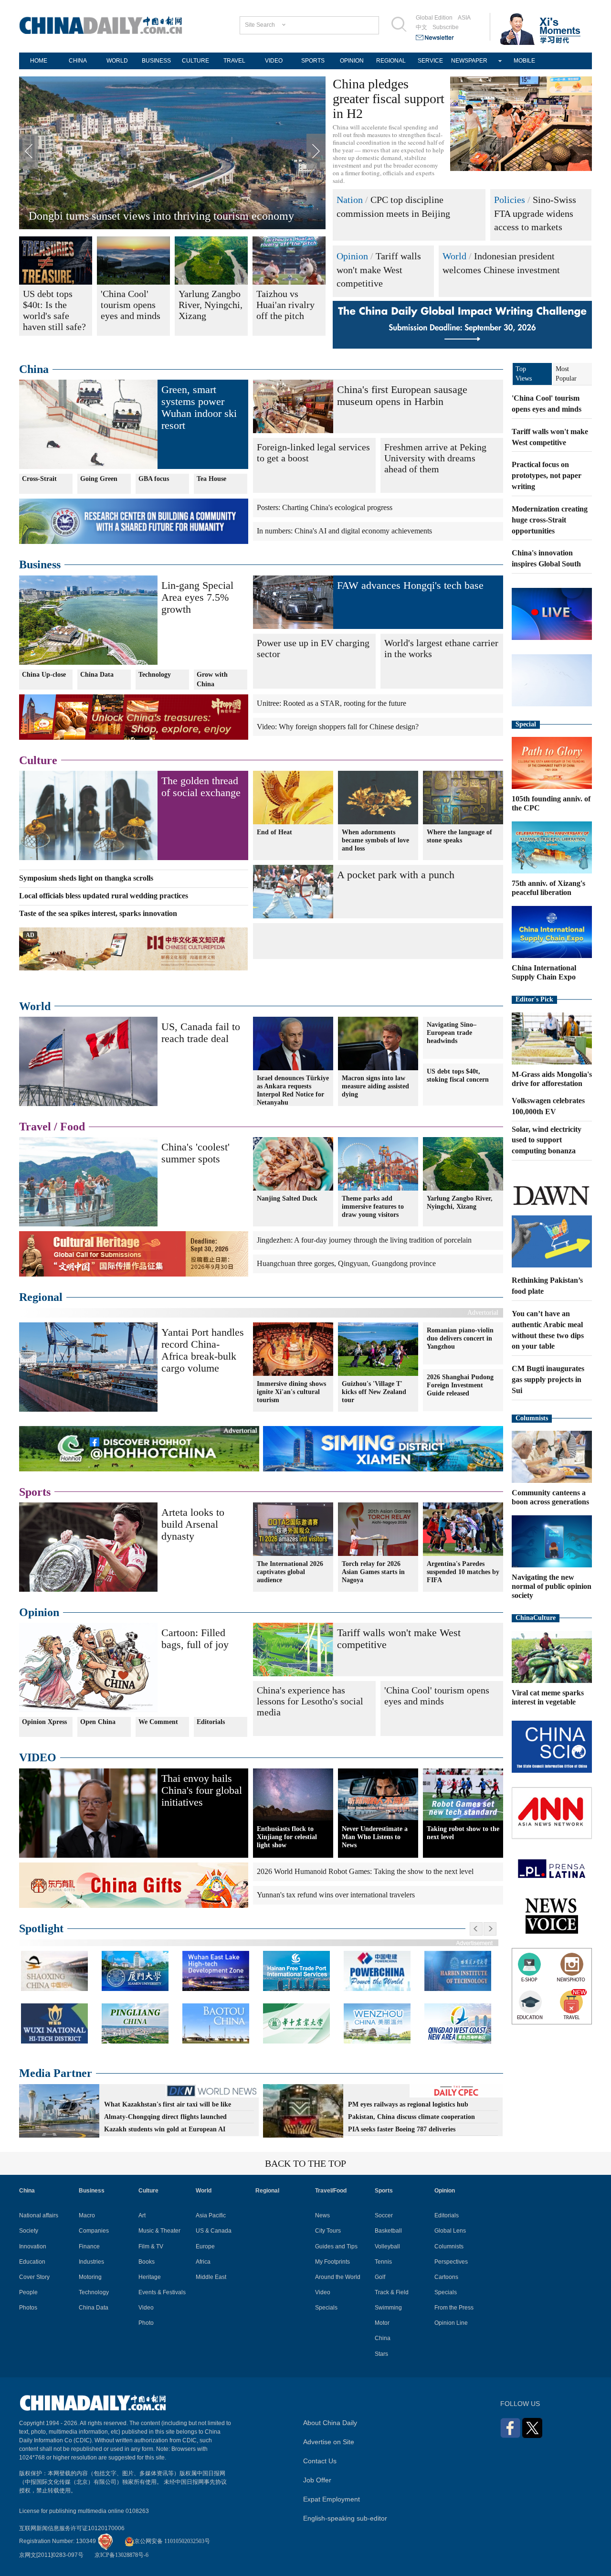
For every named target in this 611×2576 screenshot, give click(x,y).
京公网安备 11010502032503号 (172, 2541)
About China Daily (330, 2423)
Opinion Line (451, 2323)
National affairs (39, 2215)
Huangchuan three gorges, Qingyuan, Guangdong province (346, 1263)
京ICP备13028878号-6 (121, 2555)
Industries (91, 2262)
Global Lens (450, 2231)
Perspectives (451, 2262)
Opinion (352, 256)
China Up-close (44, 675)
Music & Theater (159, 2231)
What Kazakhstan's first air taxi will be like (168, 2104)
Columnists (532, 1418)
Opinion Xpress (44, 1722)
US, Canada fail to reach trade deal (201, 1033)
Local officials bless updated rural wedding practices (104, 896)
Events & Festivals (162, 2292)
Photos (28, 2308)
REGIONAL (391, 61)
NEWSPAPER (469, 61)
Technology (155, 675)
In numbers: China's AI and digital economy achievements (344, 531)
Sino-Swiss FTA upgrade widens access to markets (535, 213)
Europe (205, 2246)
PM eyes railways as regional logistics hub (408, 2104)
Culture (38, 760)
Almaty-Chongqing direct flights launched (165, 2117)
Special (526, 724)
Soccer (384, 2215)
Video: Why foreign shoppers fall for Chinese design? (338, 727)
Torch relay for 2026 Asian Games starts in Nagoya (373, 1572)
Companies (94, 2231)
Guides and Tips (336, 2246)
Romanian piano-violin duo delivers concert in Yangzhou (460, 1338)
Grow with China (212, 679)
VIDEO (274, 61)
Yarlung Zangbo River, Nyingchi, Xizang (460, 1203)
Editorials (211, 1722)
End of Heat (274, 832)
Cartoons (446, 2277)
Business (40, 564)
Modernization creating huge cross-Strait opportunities (550, 520)
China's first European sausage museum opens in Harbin (402, 395)
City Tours (328, 2231)
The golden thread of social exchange (201, 787)
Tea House (211, 479)
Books (147, 2262)
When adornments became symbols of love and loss (375, 840)
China (34, 369)
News (322, 2215)
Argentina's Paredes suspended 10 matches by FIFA (463, 1572)
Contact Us (320, 2461)
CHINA (78, 61)
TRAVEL (234, 61)
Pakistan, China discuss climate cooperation (411, 2117)
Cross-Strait (39, 479)
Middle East (211, 2277)
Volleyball (387, 2246)
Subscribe (446, 27)
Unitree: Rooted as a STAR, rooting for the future (332, 703)
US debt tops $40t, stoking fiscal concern (458, 1075)
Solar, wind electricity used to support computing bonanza (547, 1140)
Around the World (338, 2277)
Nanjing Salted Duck (287, 1198)
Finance (89, 2246)
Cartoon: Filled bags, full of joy (195, 1639)
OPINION (352, 61)
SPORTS (313, 61)
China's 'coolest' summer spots (195, 1153)
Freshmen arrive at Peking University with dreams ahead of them (435, 458)
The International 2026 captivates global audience (290, 1572)
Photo (146, 2323)
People (28, 2292)
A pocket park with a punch (396, 875)
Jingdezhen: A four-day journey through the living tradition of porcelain (364, 1240)
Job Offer (317, 2480)
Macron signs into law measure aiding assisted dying (375, 1086)
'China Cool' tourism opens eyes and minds (437, 1696)
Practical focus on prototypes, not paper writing (547, 475)
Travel (35, 1127)
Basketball (388, 2231)
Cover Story (34, 2277)
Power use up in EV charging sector (313, 648)
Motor (382, 2323)
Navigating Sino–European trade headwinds (452, 1033)
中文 (421, 27)
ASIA (464, 18)
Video (146, 2308)
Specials (326, 2308)
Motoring (90, 2277)
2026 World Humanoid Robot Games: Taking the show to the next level (365, 1871)
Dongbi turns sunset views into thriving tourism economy (161, 216)
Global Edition (434, 18)
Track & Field (392, 2292)
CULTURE (195, 61)
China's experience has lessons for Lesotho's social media (310, 1701)
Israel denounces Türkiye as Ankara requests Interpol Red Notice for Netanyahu (293, 1090)
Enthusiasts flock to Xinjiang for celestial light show (287, 1837)
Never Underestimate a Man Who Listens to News (375, 1837)
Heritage (150, 2277)
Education (32, 2262)
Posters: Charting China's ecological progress (325, 507)
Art (142, 2215)
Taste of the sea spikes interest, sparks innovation (98, 913)
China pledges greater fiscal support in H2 (389, 99)
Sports (35, 1492)
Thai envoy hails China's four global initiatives (202, 1790)
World (454, 256)
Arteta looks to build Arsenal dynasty (193, 1524)
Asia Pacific (211, 2215)
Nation (350, 200)
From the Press (454, 2308)
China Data (97, 675)
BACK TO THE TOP (305, 2163)
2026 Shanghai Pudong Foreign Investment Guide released (460, 1385)
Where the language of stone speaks (459, 836)
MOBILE (524, 61)
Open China (98, 1722)
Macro (87, 2215)
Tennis (383, 2262)
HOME (39, 61)
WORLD (117, 61)
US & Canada (214, 2231)
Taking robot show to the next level (463, 1833)
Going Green (99, 479)
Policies (510, 200)
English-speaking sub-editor (345, 2518)
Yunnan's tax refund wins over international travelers (336, 1895)
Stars (381, 2354)
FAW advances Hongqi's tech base (410, 585)
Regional (41, 1297)
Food (73, 1127)
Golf (380, 2277)
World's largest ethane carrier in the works (441, 648)
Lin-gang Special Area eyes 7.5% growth (197, 597)
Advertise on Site (329, 2442)
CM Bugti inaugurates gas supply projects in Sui (548, 1379)
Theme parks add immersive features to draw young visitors (373, 1207)
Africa (203, 2262)
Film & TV (151, 2246)
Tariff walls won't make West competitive (379, 270)
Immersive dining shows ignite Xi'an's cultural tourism (291, 1392)
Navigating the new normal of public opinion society (552, 1586)
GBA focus (154, 479)
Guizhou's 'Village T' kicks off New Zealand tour (374, 1392)
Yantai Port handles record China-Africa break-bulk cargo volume (203, 1350)
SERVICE (430, 61)
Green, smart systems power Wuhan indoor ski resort (199, 407)
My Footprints (332, 2262)
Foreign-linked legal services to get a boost (313, 452)
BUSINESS (156, 61)
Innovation (33, 2246)
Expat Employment (332, 2499)
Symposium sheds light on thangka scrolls (86, 878)
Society (29, 2231)
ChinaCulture (536, 1618)
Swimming (388, 2308)
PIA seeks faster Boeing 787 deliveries (402, 2129)
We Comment (158, 1722)
